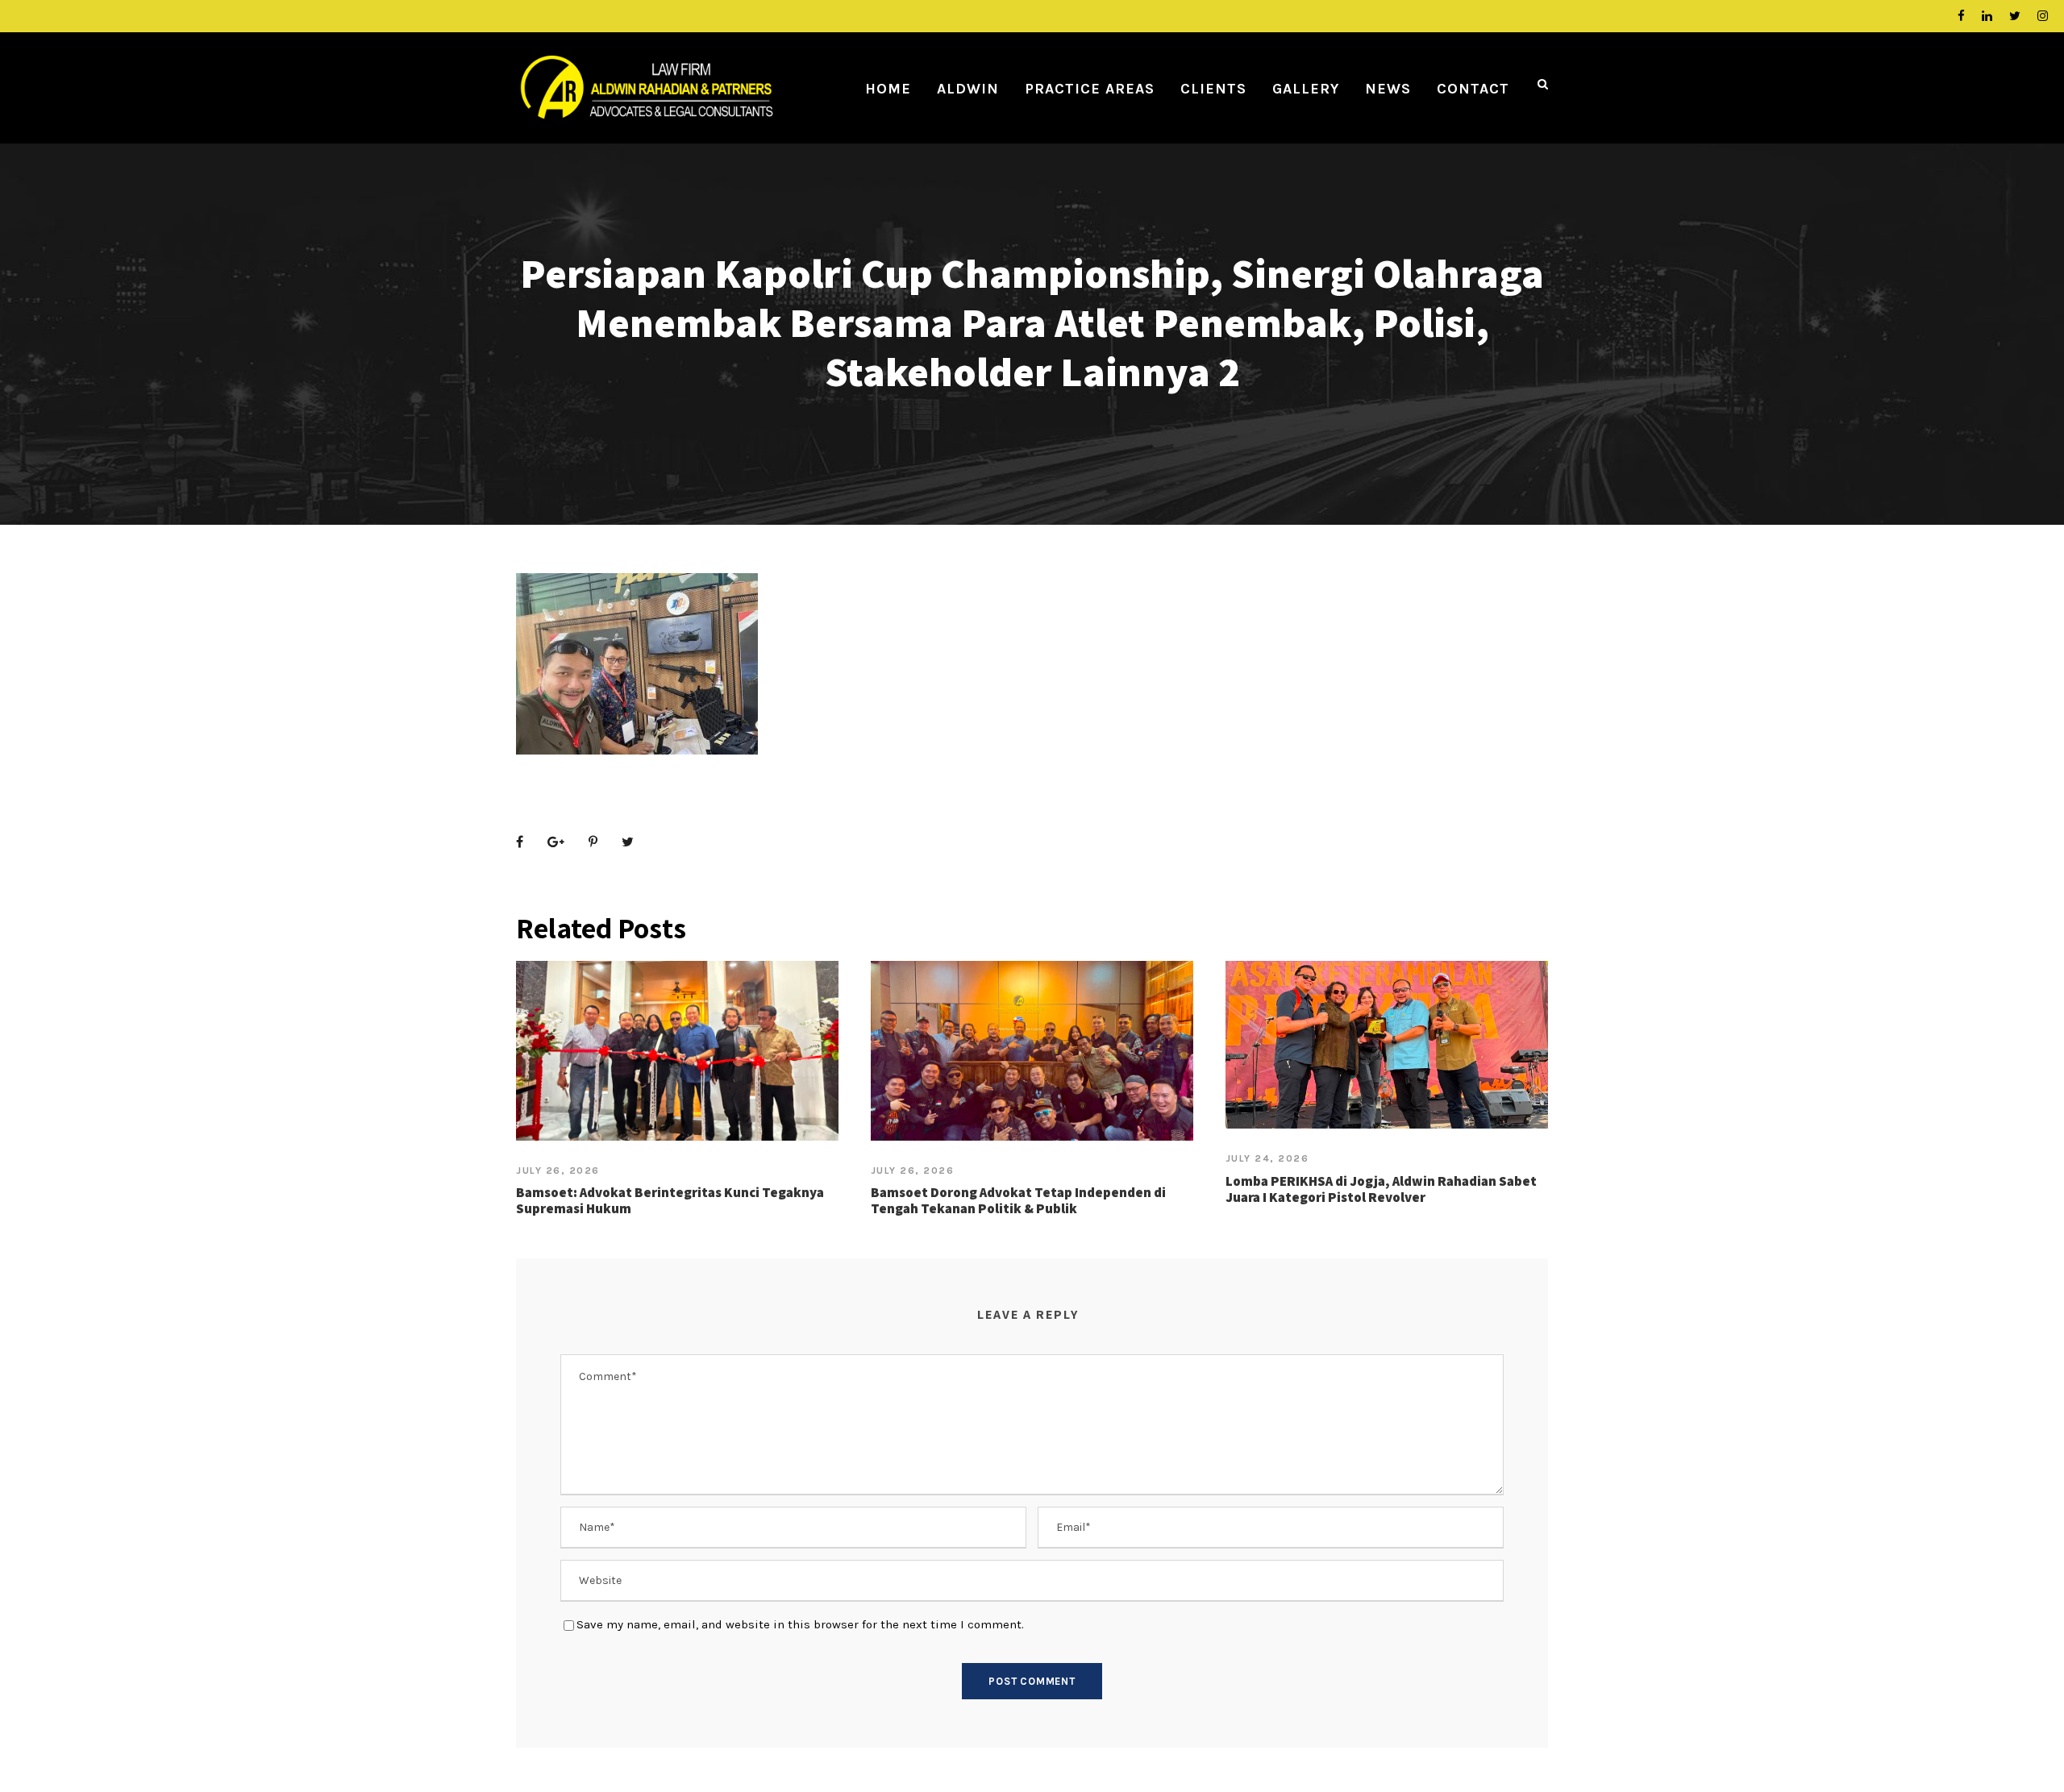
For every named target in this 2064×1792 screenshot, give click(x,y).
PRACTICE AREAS (1090, 89)
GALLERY (1306, 89)
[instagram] (2043, 16)
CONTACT (1473, 89)
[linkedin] (1987, 16)
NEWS (1388, 89)
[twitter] (2015, 16)
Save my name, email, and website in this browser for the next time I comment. (800, 1624)
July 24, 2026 (1267, 1158)
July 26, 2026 (558, 1170)
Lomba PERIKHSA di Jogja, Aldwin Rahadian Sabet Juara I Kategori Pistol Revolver (1381, 1189)
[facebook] (1961, 16)
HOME (888, 89)
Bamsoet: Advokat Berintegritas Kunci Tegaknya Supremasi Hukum (670, 1200)
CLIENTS (1213, 89)
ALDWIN (968, 89)
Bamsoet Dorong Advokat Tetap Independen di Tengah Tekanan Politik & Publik (1018, 1200)
